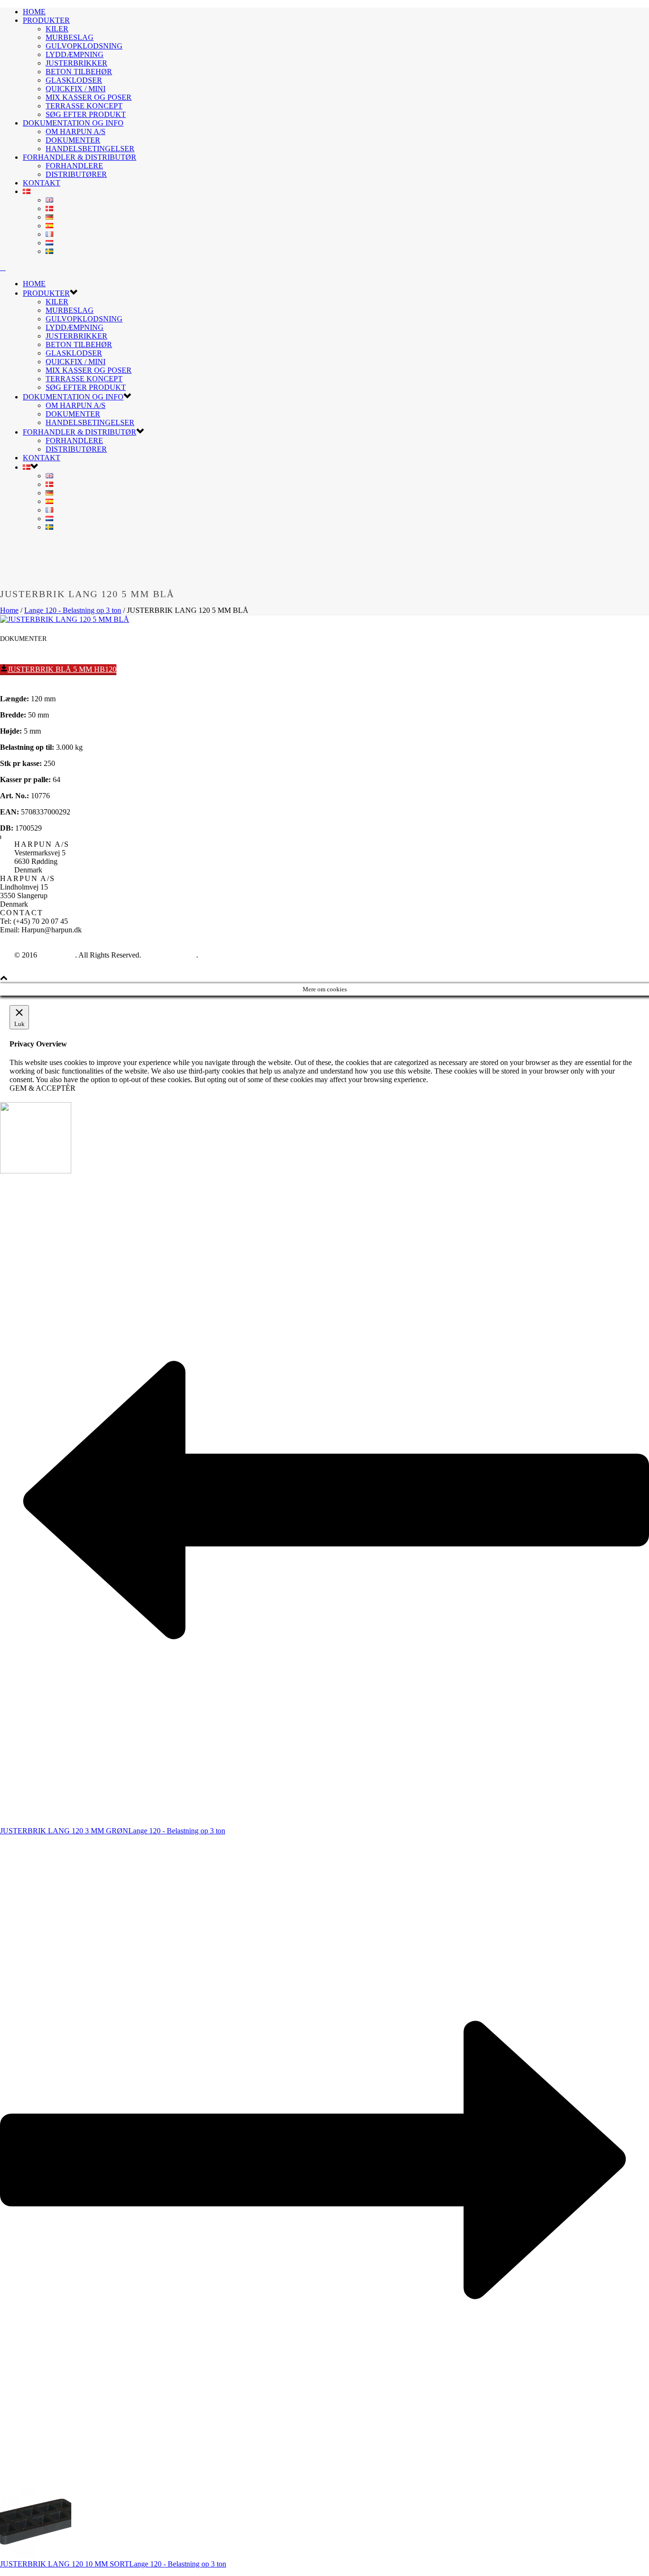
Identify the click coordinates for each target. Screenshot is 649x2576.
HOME (34, 12)
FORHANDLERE (74, 166)
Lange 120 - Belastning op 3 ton (73, 610)
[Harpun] (3, 267)
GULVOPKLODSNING (84, 46)
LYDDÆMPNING (75, 54)
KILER (57, 29)
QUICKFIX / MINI (76, 89)
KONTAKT (42, 183)
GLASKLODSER (74, 80)
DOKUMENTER (73, 140)
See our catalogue (170, 955)
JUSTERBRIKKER (76, 63)
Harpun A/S (57, 955)
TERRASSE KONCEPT (84, 106)
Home (9, 610)
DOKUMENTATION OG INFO (73, 123)
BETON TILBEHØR (79, 72)
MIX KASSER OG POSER (89, 97)
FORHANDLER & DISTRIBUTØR (80, 157)
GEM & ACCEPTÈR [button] (43, 1088)
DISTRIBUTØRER (76, 174)
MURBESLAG (70, 37)
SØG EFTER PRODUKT (86, 114)
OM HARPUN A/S (76, 131)
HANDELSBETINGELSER (90, 149)
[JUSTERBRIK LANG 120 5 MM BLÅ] (65, 619)
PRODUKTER (46, 20)
